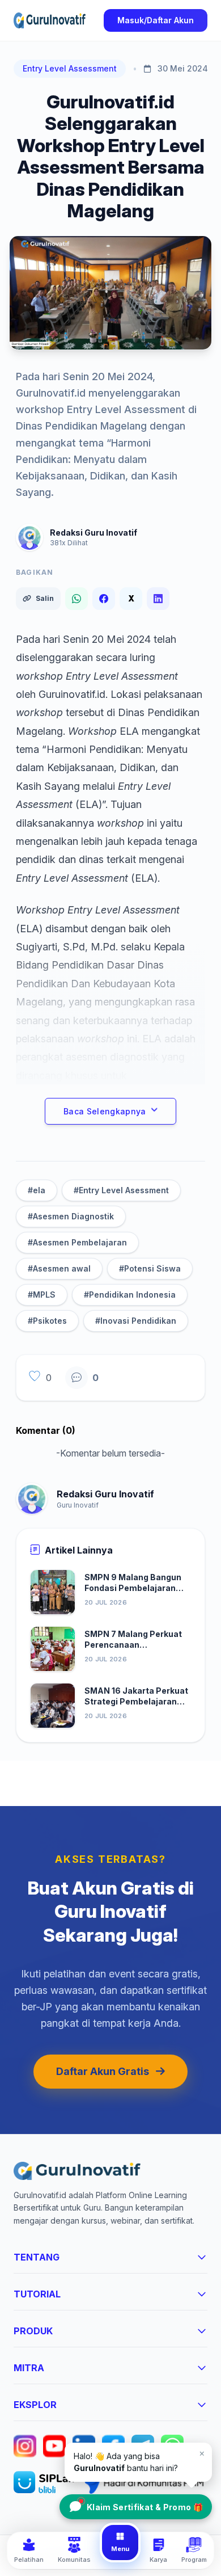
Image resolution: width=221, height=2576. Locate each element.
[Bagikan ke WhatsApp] (76, 599)
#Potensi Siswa (150, 1268)
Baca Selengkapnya (105, 1111)
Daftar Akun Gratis (103, 2071)
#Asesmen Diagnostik (71, 1216)
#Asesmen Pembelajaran (77, 1242)
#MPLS (42, 1295)
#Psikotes (47, 1321)
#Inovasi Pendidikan (136, 1321)
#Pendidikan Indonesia (130, 1295)
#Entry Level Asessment (121, 1190)
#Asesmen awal (59, 1268)
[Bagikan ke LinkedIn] (158, 599)
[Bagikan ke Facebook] (104, 599)
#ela (37, 1190)
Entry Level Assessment (70, 68)
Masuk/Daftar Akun (156, 20)
